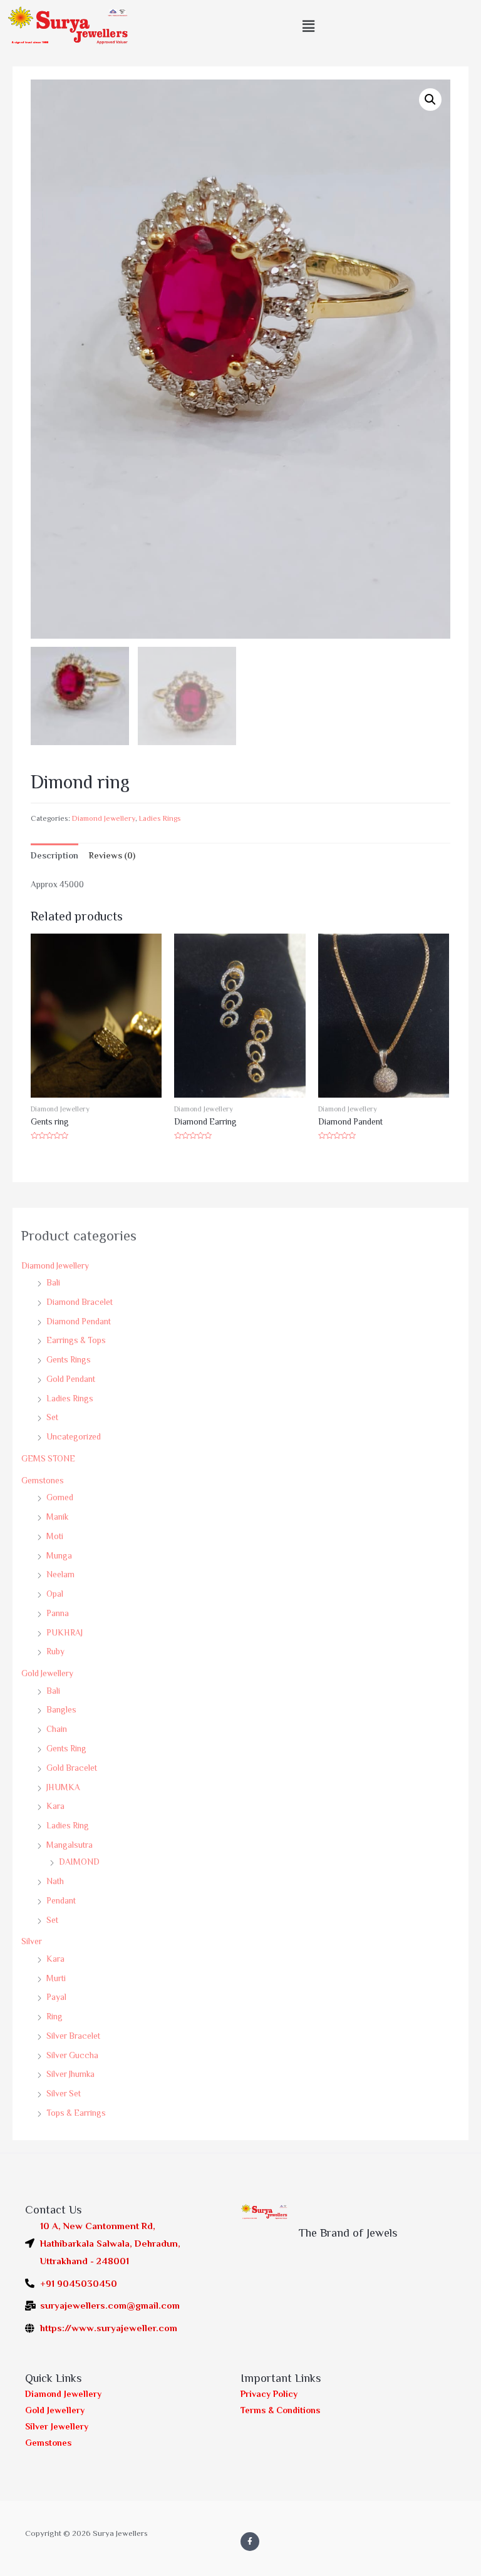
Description (54, 856)
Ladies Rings (70, 1399)
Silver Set (64, 2094)
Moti (55, 1536)
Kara (55, 1806)
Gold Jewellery (47, 1673)
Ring (54, 2017)
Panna (58, 1613)
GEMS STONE (48, 1459)
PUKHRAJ (65, 1633)
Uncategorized (74, 1437)
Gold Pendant (71, 1379)
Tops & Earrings (76, 2113)
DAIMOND (79, 1862)
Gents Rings (69, 1360)
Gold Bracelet (72, 1768)
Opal (55, 1594)
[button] (309, 27)
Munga (59, 1556)
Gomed (60, 1497)
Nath (55, 1881)
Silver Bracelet (73, 2036)
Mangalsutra (70, 1845)
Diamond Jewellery (55, 1266)
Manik (57, 1517)
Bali (53, 1283)
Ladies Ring (68, 1826)
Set (52, 1417)
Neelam (60, 1574)
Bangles (61, 1710)
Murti (56, 1978)
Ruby (55, 1651)
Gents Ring (66, 1749)
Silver (32, 1941)
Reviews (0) (112, 856)
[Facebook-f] (250, 2542)
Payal (56, 1997)
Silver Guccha (72, 2055)
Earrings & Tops (76, 1340)
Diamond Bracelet (80, 1302)
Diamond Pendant (79, 1321)
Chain (57, 1729)
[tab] (54, 856)
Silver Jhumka (70, 2074)
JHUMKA (63, 1787)
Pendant (61, 1901)
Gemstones (43, 1481)
